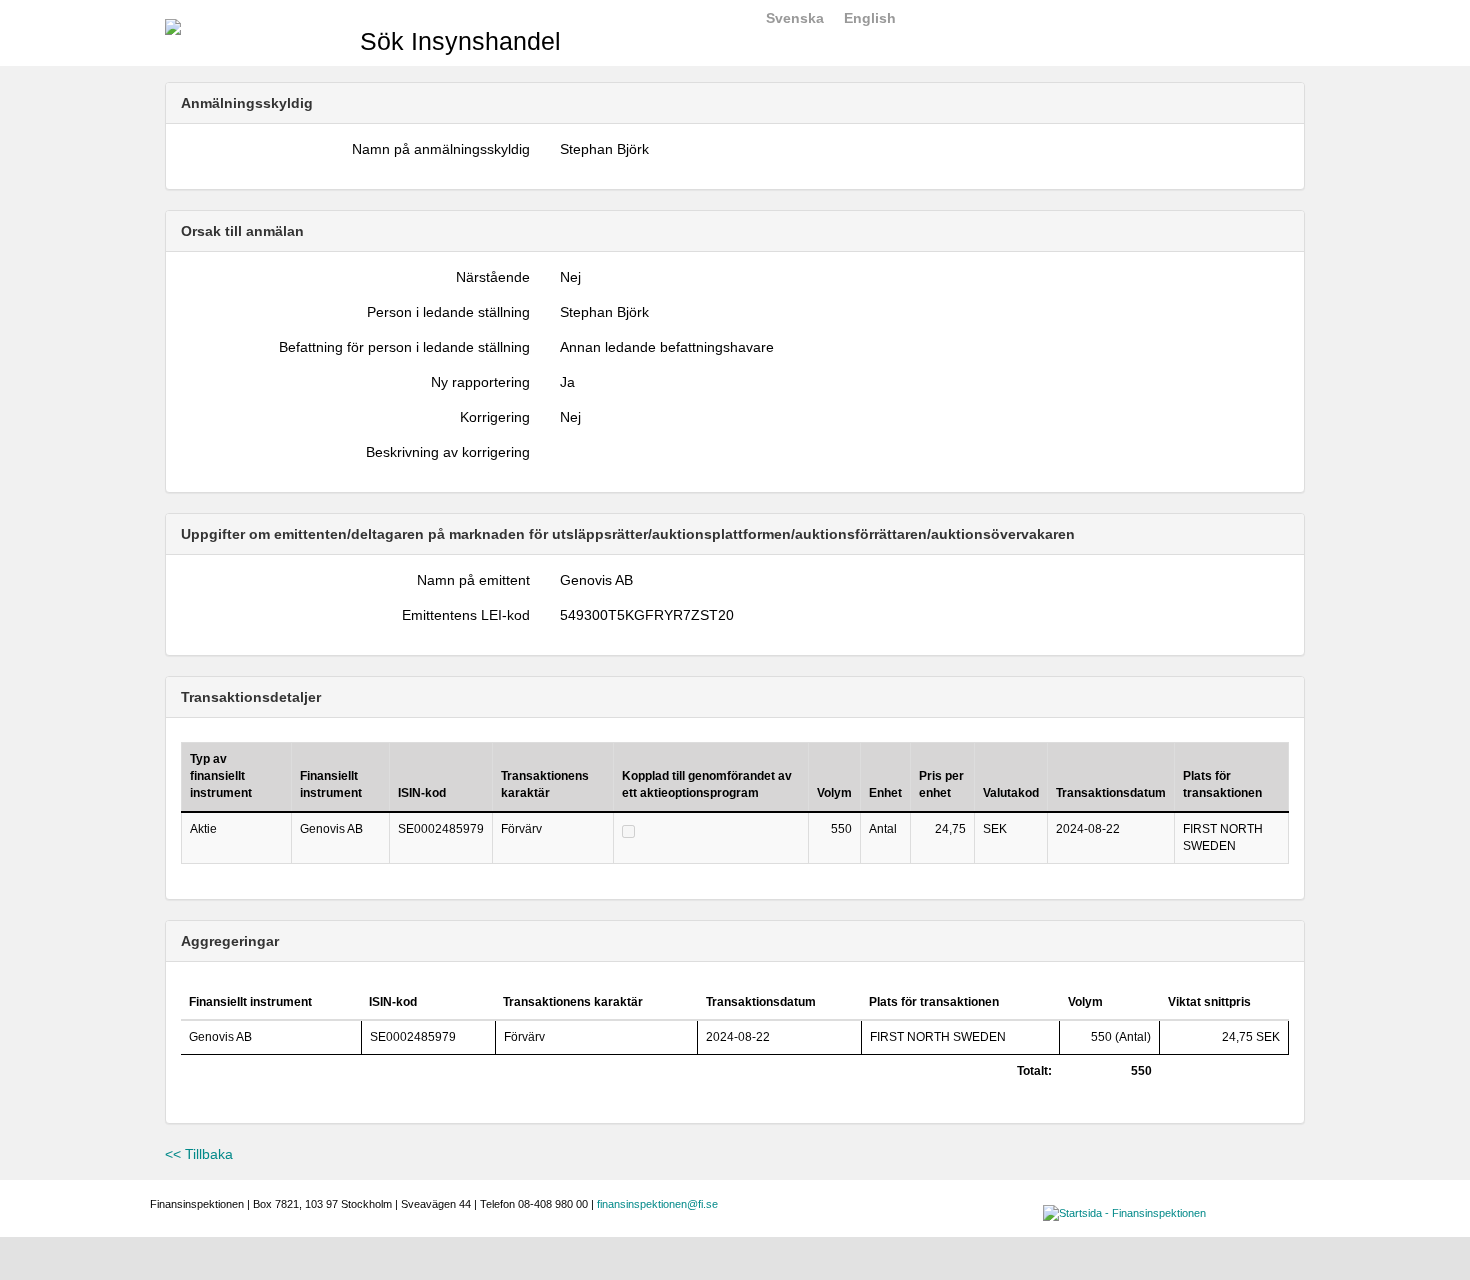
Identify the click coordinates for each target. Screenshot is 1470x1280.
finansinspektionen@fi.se (657, 1204)
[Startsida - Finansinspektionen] (173, 26)
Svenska (795, 18)
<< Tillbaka (199, 1154)
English (870, 18)
